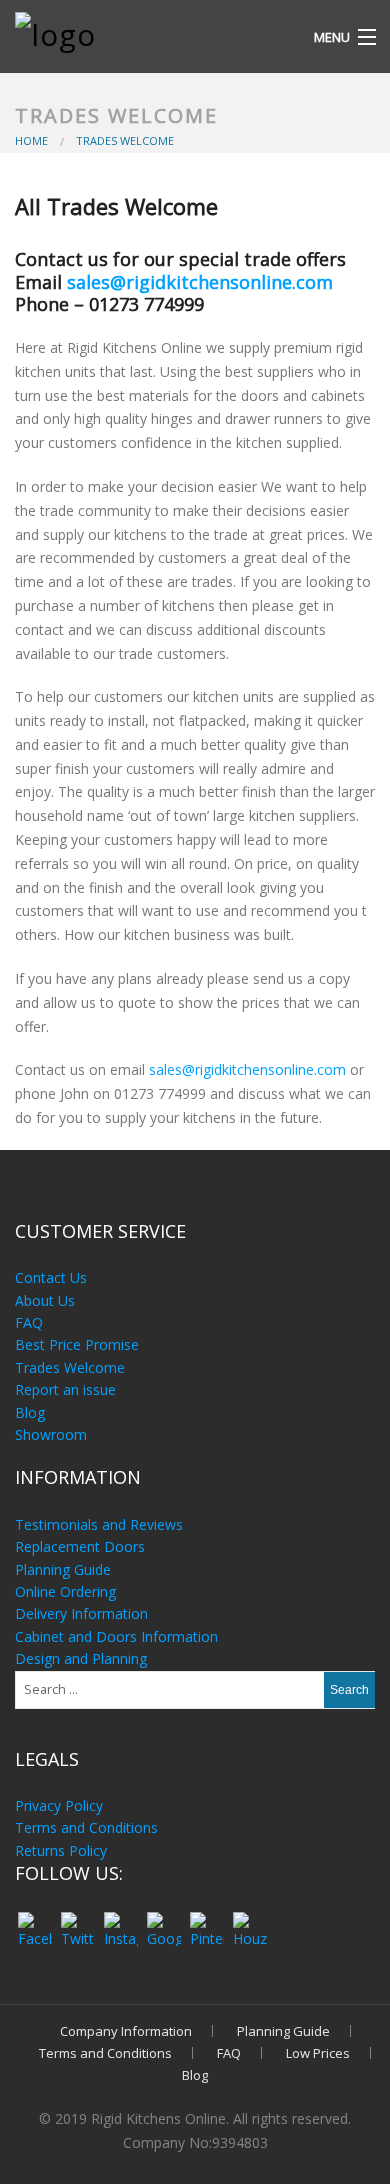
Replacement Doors (80, 1546)
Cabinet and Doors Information (116, 1636)
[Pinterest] (206, 1920)
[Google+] (163, 1920)
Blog (30, 1412)
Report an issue (65, 1389)
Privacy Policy (59, 1805)
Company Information (126, 2031)
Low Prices (318, 2053)
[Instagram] (120, 1920)
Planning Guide (63, 1569)
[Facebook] (34, 1920)
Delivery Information (81, 1613)
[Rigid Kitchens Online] (150, 28)
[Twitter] (77, 1920)
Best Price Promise (77, 1344)
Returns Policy (61, 1850)
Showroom (51, 1434)
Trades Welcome (70, 1367)
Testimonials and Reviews (99, 1524)
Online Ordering (65, 1591)
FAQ (29, 1322)
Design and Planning (81, 1658)
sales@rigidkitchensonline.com (200, 282)
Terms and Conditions (86, 1827)
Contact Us (51, 1277)
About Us (45, 1300)
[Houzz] (249, 1920)
